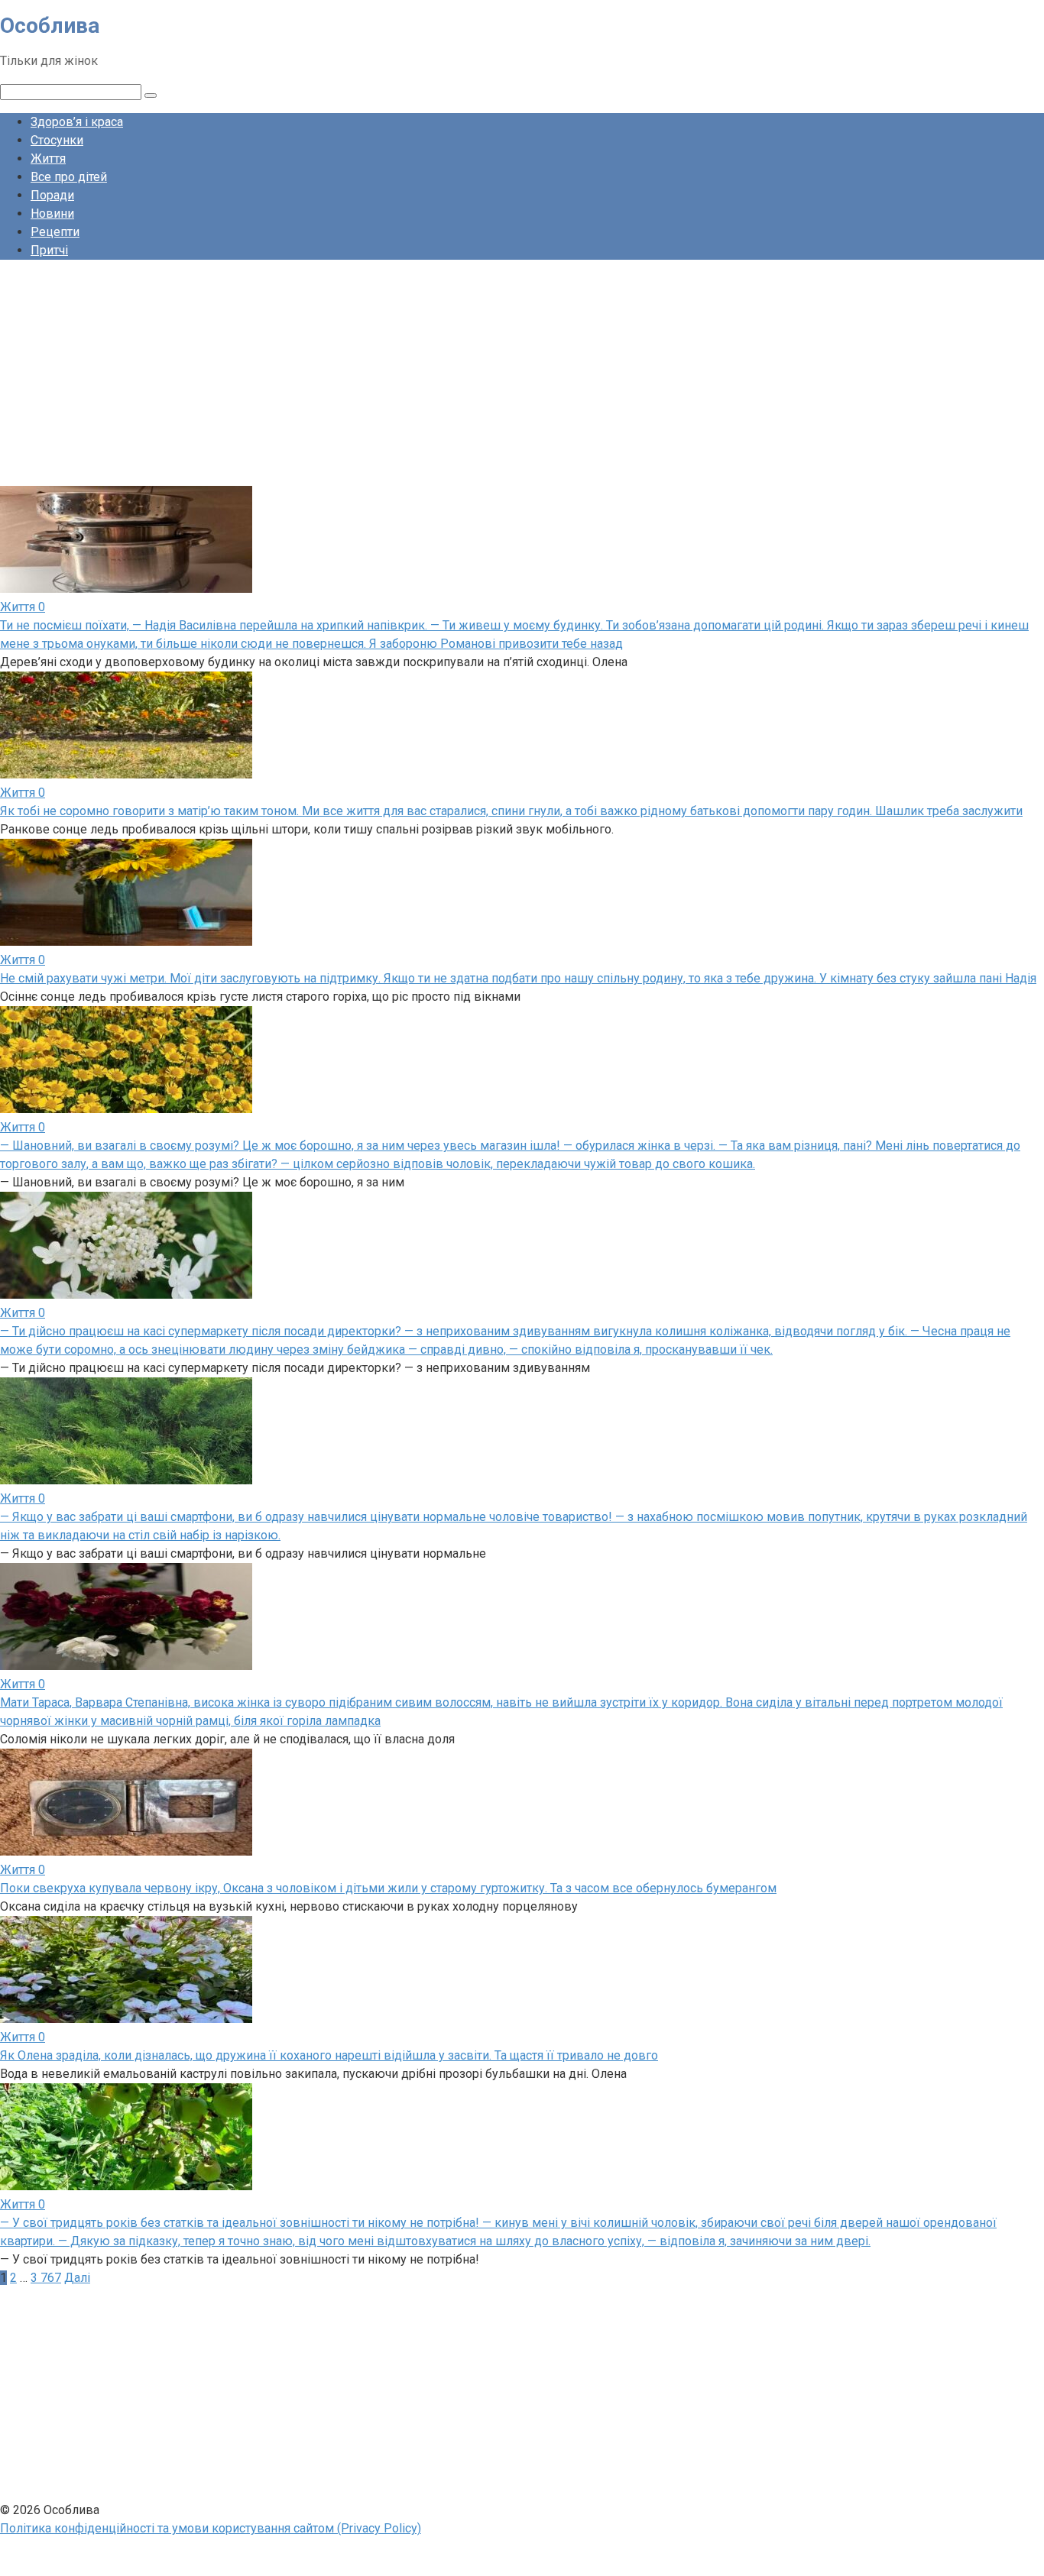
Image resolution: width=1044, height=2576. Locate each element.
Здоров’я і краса (77, 122)
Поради (52, 195)
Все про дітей (69, 177)
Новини (52, 214)
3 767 (46, 2278)
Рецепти (55, 232)
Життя (48, 159)
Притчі (49, 250)
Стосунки (57, 140)
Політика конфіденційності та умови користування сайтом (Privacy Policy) (211, 2528)
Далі (77, 2278)
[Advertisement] (459, 379)
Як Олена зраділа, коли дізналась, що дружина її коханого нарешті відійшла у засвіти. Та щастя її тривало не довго (329, 2055)
